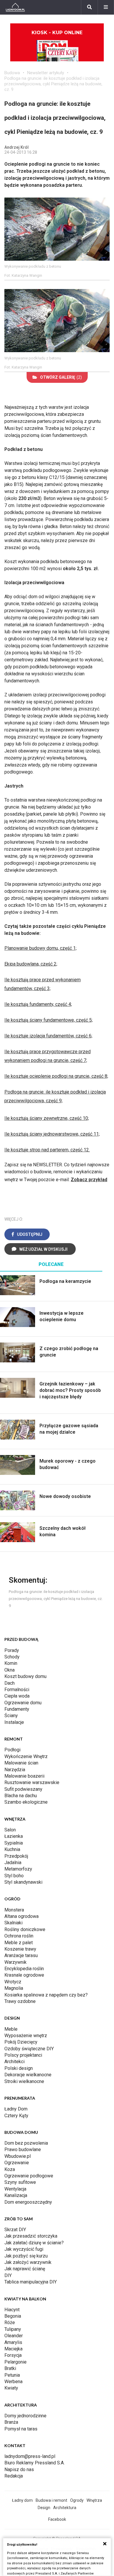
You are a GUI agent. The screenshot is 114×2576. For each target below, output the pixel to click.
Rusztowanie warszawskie (32, 1782)
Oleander (14, 2336)
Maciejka (13, 2349)
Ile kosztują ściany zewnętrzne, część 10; (47, 1118)
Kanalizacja (16, 2195)
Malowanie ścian (21, 1763)
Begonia (13, 2316)
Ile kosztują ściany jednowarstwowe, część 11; (52, 1134)
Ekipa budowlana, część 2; (31, 964)
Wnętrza (94, 2500)
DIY (8, 2275)
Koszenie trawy (20, 1949)
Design (44, 2508)
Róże (10, 2322)
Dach (9, 1683)
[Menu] (106, 7)
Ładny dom (22, 2500)
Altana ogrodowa (21, 1916)
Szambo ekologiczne (26, 1802)
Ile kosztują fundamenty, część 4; (38, 1004)
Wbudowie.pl (18, 2156)
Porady (12, 1650)
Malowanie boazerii (24, 1776)
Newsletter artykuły (46, 73)
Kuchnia (12, 1849)
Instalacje (14, 1722)
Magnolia (14, 1988)
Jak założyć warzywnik (28, 2262)
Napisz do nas (19, 2469)
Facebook (57, 2519)
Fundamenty (17, 1709)
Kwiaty (11, 2388)
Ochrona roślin (19, 1936)
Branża (11, 2422)
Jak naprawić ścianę (25, 2269)
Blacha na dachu (21, 1796)
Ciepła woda (17, 1696)
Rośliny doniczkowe (25, 1929)
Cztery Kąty (16, 2116)
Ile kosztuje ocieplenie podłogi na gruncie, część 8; (56, 1076)
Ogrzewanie (17, 2163)
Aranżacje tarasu (21, 1955)
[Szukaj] (89, 7)
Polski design (19, 2068)
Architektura (65, 2508)
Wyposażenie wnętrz (26, 2036)
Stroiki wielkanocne (24, 2081)
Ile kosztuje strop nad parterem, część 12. (47, 1150)
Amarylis (13, 2342)
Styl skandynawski (23, 1882)
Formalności (17, 1690)
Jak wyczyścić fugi (24, 2249)
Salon (10, 1830)
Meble (11, 2029)
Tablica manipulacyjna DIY (31, 2282)
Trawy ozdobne (20, 2001)
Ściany (11, 1716)
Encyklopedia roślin (24, 1969)
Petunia (12, 2375)
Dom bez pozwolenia (26, 2143)
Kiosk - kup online (57, 33)
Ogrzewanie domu (23, 1703)
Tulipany (13, 2329)
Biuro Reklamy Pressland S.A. (34, 2463)
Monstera (14, 1910)
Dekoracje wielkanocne (28, 2075)
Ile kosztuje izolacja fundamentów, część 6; (48, 1036)
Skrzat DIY (15, 2230)
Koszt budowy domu (25, 1676)
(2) (61, 377)
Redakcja (14, 2476)
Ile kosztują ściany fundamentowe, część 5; (49, 1020)
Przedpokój (16, 1856)
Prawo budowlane (23, 2149)
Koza (10, 2169)
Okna (9, 1670)
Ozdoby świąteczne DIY (29, 2049)
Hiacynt (12, 2310)
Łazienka (14, 1836)
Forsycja (13, 2355)
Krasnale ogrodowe (24, 1975)
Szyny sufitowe (20, 2182)
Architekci (14, 2062)
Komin (11, 1663)
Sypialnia (14, 1843)
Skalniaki (13, 1923)
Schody (12, 1657)
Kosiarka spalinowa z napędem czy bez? (46, 1995)
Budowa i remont (51, 2500)
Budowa (12, 73)
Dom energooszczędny (28, 2202)
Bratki (10, 2368)
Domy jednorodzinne (25, 2416)
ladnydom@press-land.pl (30, 2456)
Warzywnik (15, 1962)
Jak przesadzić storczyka (31, 2236)
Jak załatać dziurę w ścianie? (34, 2243)
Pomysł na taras (21, 2429)
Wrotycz (13, 1982)
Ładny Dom (16, 2109)
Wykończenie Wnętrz (26, 1756)
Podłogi (12, 1750)
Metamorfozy (18, 1869)
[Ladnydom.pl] (15, 7)
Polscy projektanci (23, 2055)
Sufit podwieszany (23, 1789)
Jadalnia (13, 1863)
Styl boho (14, 1876)
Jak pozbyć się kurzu (26, 2256)
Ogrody (77, 2500)
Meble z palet (19, 1943)
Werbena (13, 2382)
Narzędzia (15, 1770)
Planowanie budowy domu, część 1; (40, 948)
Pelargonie (15, 2362)
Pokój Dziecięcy (21, 2042)
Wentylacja (15, 2189)
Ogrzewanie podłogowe (29, 2176)
